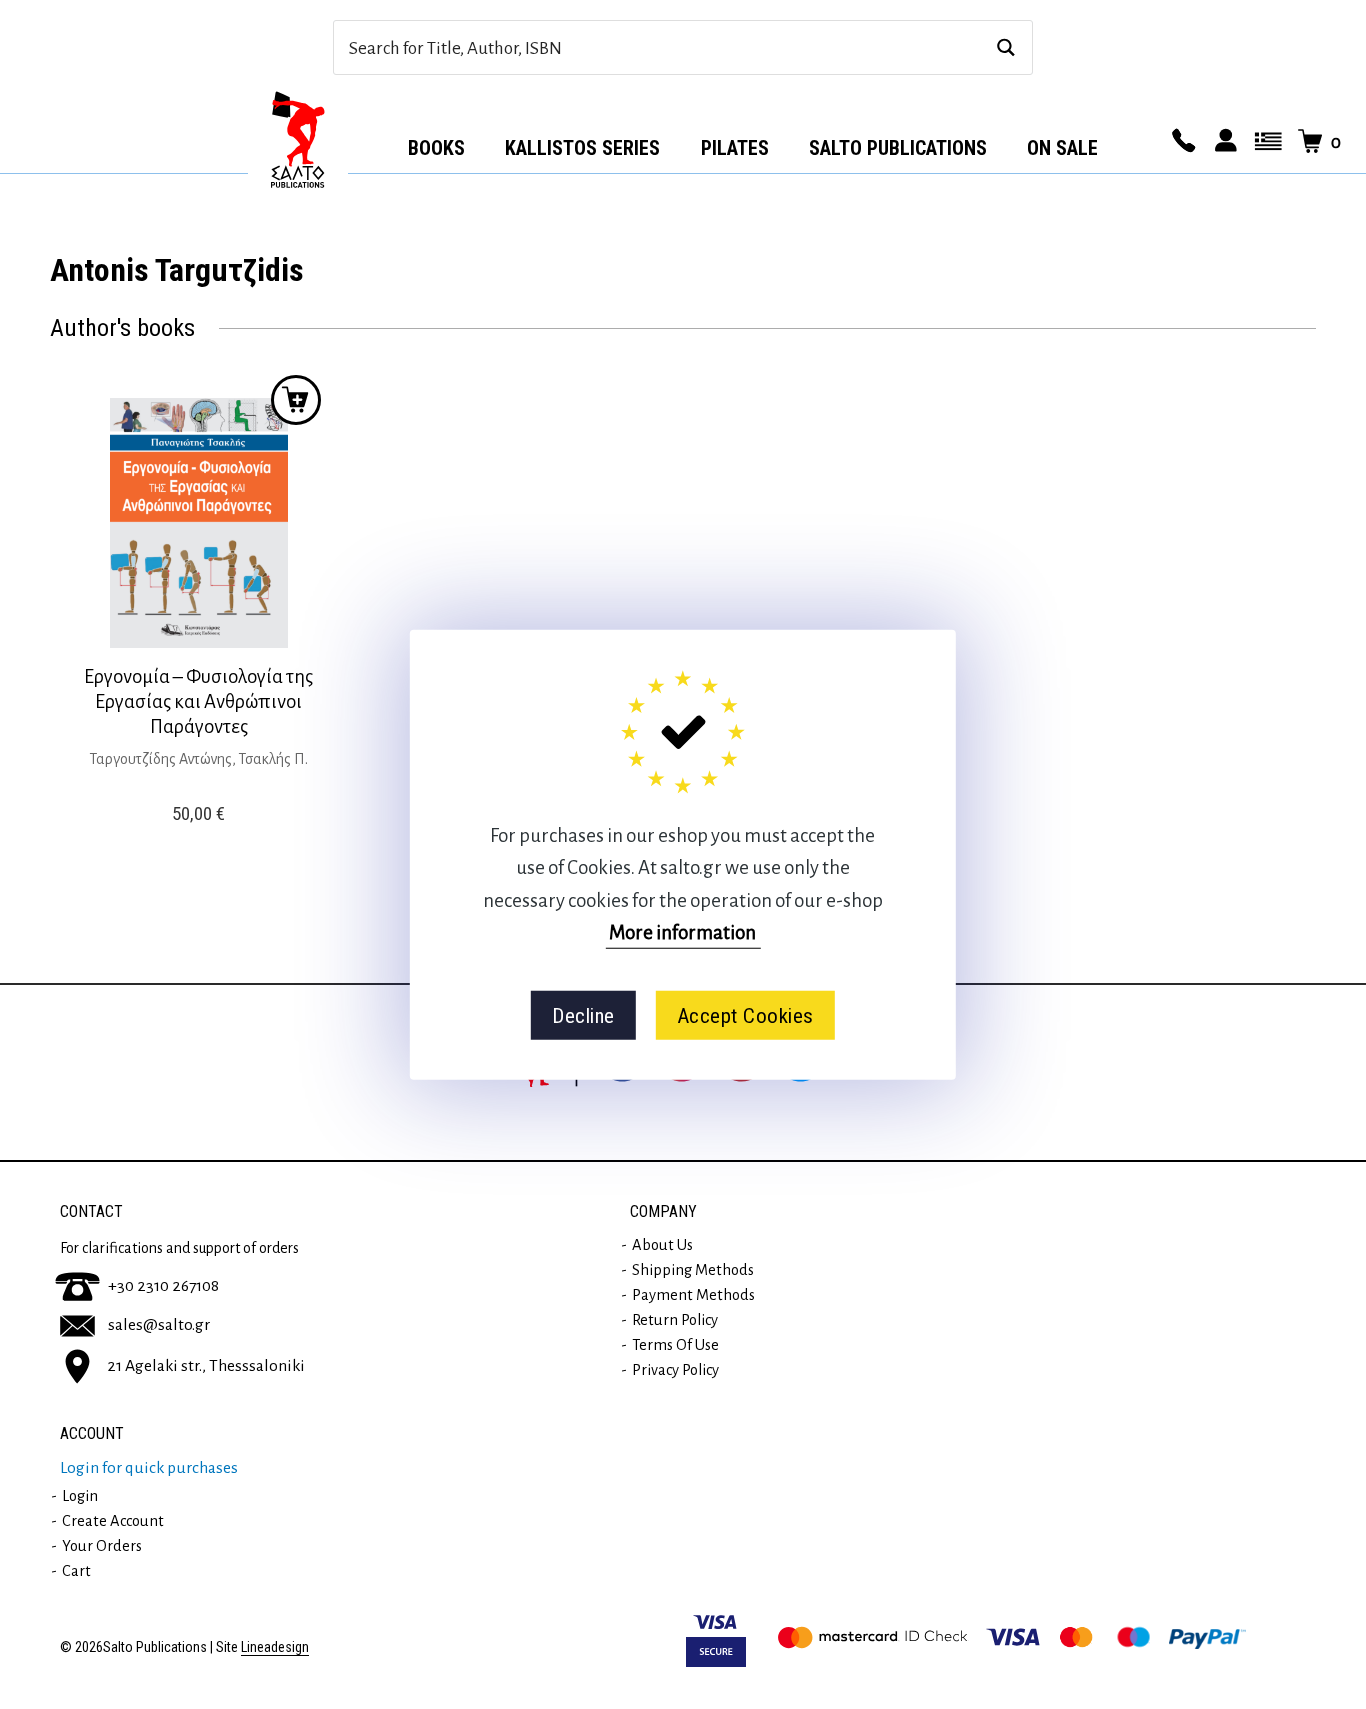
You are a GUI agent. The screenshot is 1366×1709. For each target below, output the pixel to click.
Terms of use (675, 1345)
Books (436, 148)
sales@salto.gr (159, 1325)
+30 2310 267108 (163, 1286)
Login (80, 1496)
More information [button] (682, 932)
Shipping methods (693, 1270)
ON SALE (1062, 148)
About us (662, 1245)
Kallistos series (582, 148)
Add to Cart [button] (296, 400)
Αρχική (298, 141)
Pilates (735, 148)
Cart (76, 1571)
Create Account (113, 1521)
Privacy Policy (675, 1370)
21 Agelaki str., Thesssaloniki (206, 1366)
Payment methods (693, 1295)
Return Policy (675, 1320)
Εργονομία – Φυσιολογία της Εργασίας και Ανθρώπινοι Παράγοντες (198, 701)
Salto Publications (898, 148)
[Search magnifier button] (1005, 47)
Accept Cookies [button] (745, 1015)
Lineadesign (275, 1647)
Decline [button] (583, 1015)
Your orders (102, 1546)
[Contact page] (1181, 142)
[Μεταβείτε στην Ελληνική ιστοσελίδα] (1265, 142)
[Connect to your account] (1223, 142)
